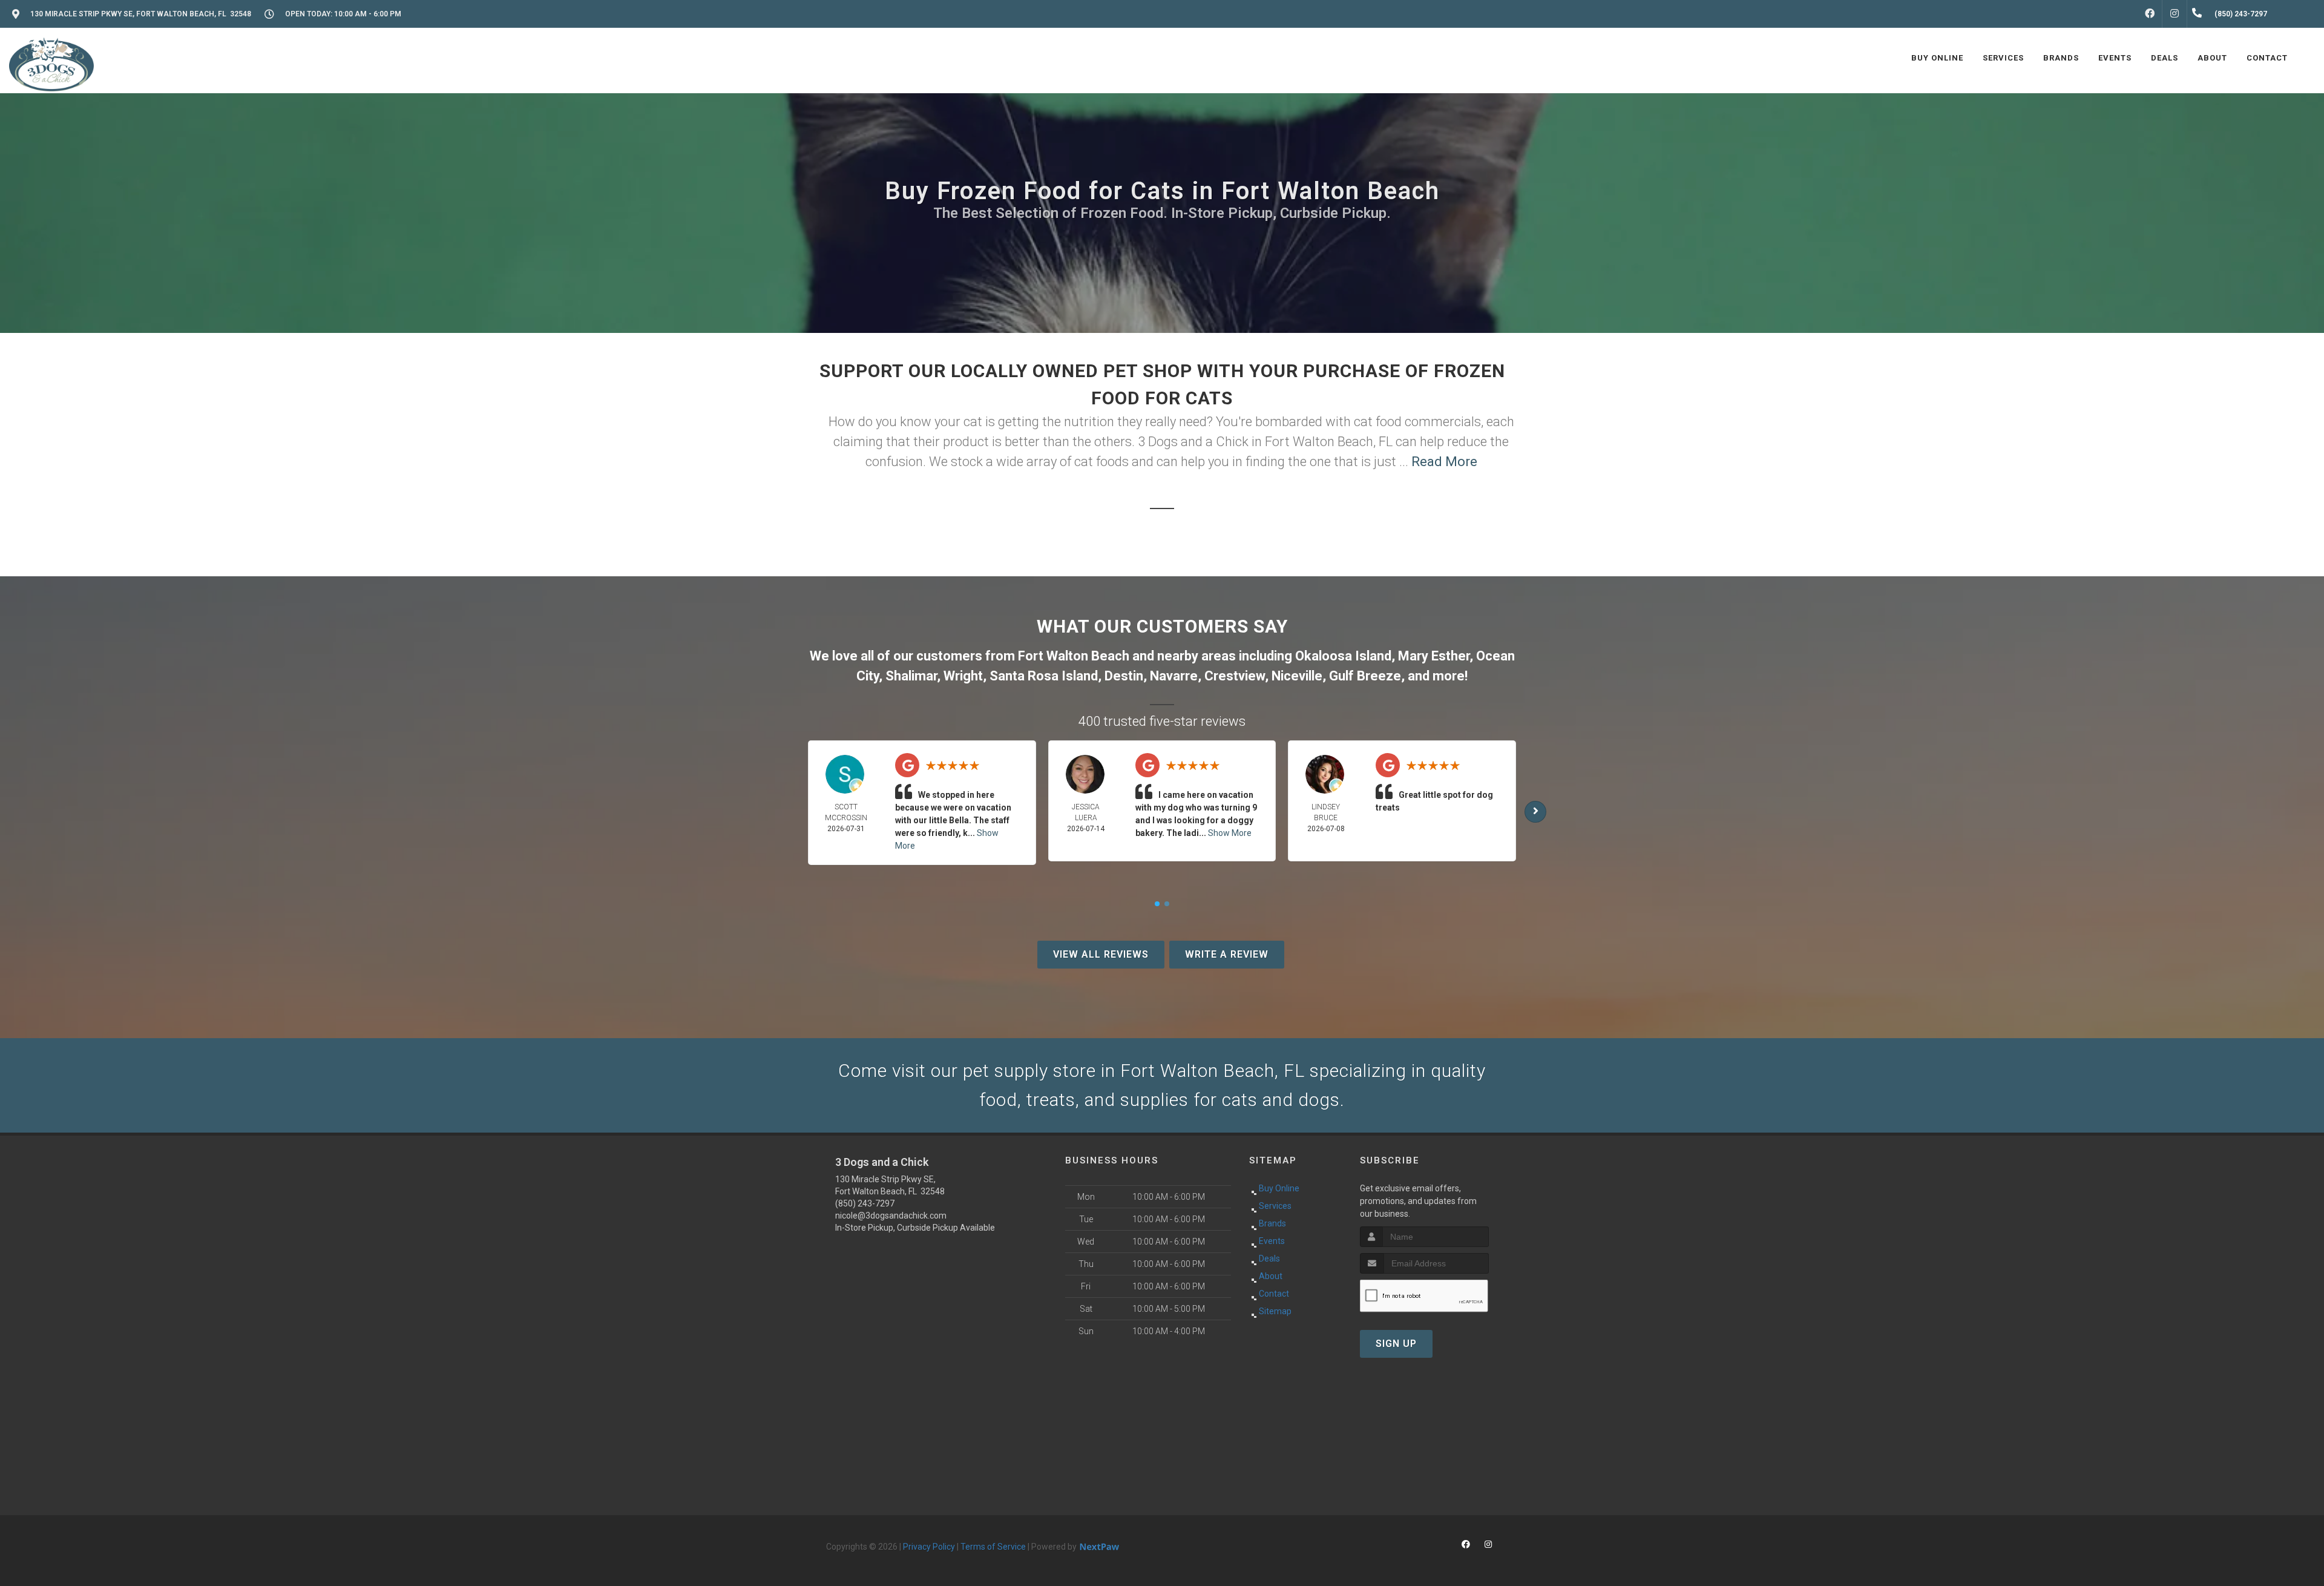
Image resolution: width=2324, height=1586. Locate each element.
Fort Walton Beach (1074, 656)
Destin (1124, 676)
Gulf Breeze (1365, 676)
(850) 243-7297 (865, 1203)
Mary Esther (1434, 656)
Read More (1444, 462)
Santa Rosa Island (1044, 676)
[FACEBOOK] (2150, 14)
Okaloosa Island (1343, 656)
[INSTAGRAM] (2175, 14)
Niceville (1297, 676)
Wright (963, 676)
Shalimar (911, 676)
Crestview (1235, 676)
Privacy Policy (929, 1547)
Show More (1230, 833)
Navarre (1174, 676)
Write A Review (1227, 954)
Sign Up (1396, 1344)
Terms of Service (993, 1547)
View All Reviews (1101, 954)
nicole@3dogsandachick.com (891, 1216)
